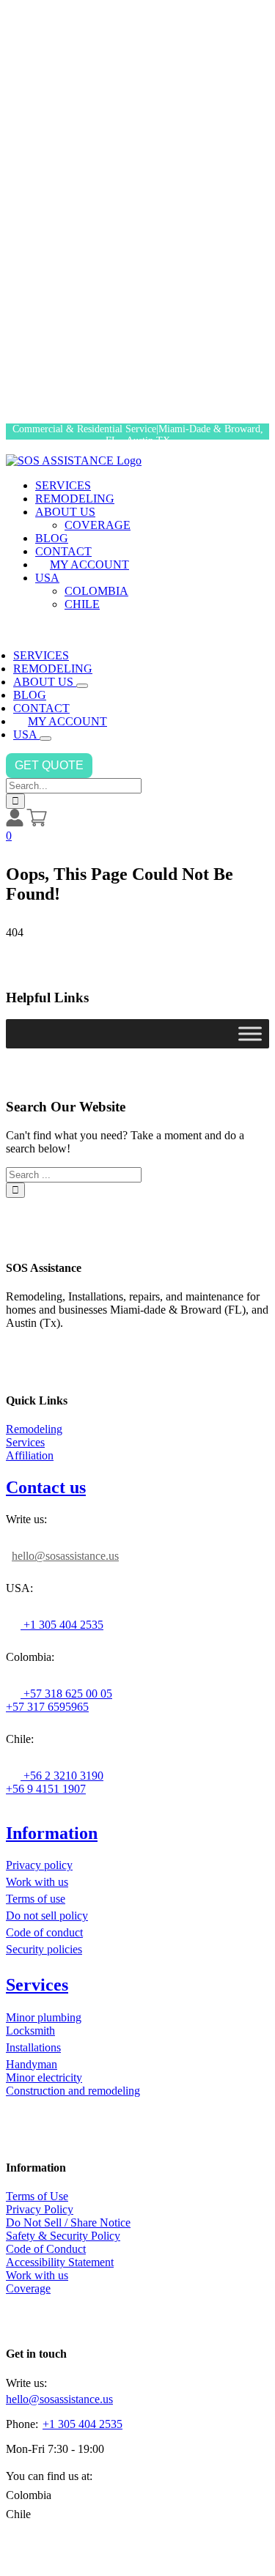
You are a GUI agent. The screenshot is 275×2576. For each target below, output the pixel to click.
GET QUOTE (49, 765)
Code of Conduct (46, 2249)
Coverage (28, 2288)
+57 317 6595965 (47, 1707)
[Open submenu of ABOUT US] (82, 686)
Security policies (44, 1949)
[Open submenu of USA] (45, 739)
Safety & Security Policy (63, 2236)
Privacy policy (39, 1865)
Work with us (37, 1882)
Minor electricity (44, 2077)
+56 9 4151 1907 (46, 1789)
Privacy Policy (40, 2209)
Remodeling (34, 1429)
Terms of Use (37, 2196)
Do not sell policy (47, 1916)
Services (25, 1442)
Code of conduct (44, 1932)
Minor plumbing (44, 2017)
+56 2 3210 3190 (62, 1776)
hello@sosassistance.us (65, 1556)
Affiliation (30, 1455)
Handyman (32, 2064)
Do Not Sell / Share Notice (68, 2222)
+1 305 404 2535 (62, 1625)
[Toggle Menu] (250, 1034)
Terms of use (36, 1899)
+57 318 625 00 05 (66, 1694)
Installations (33, 2047)
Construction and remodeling (73, 2091)
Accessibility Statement (60, 2262)
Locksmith (30, 2031)
